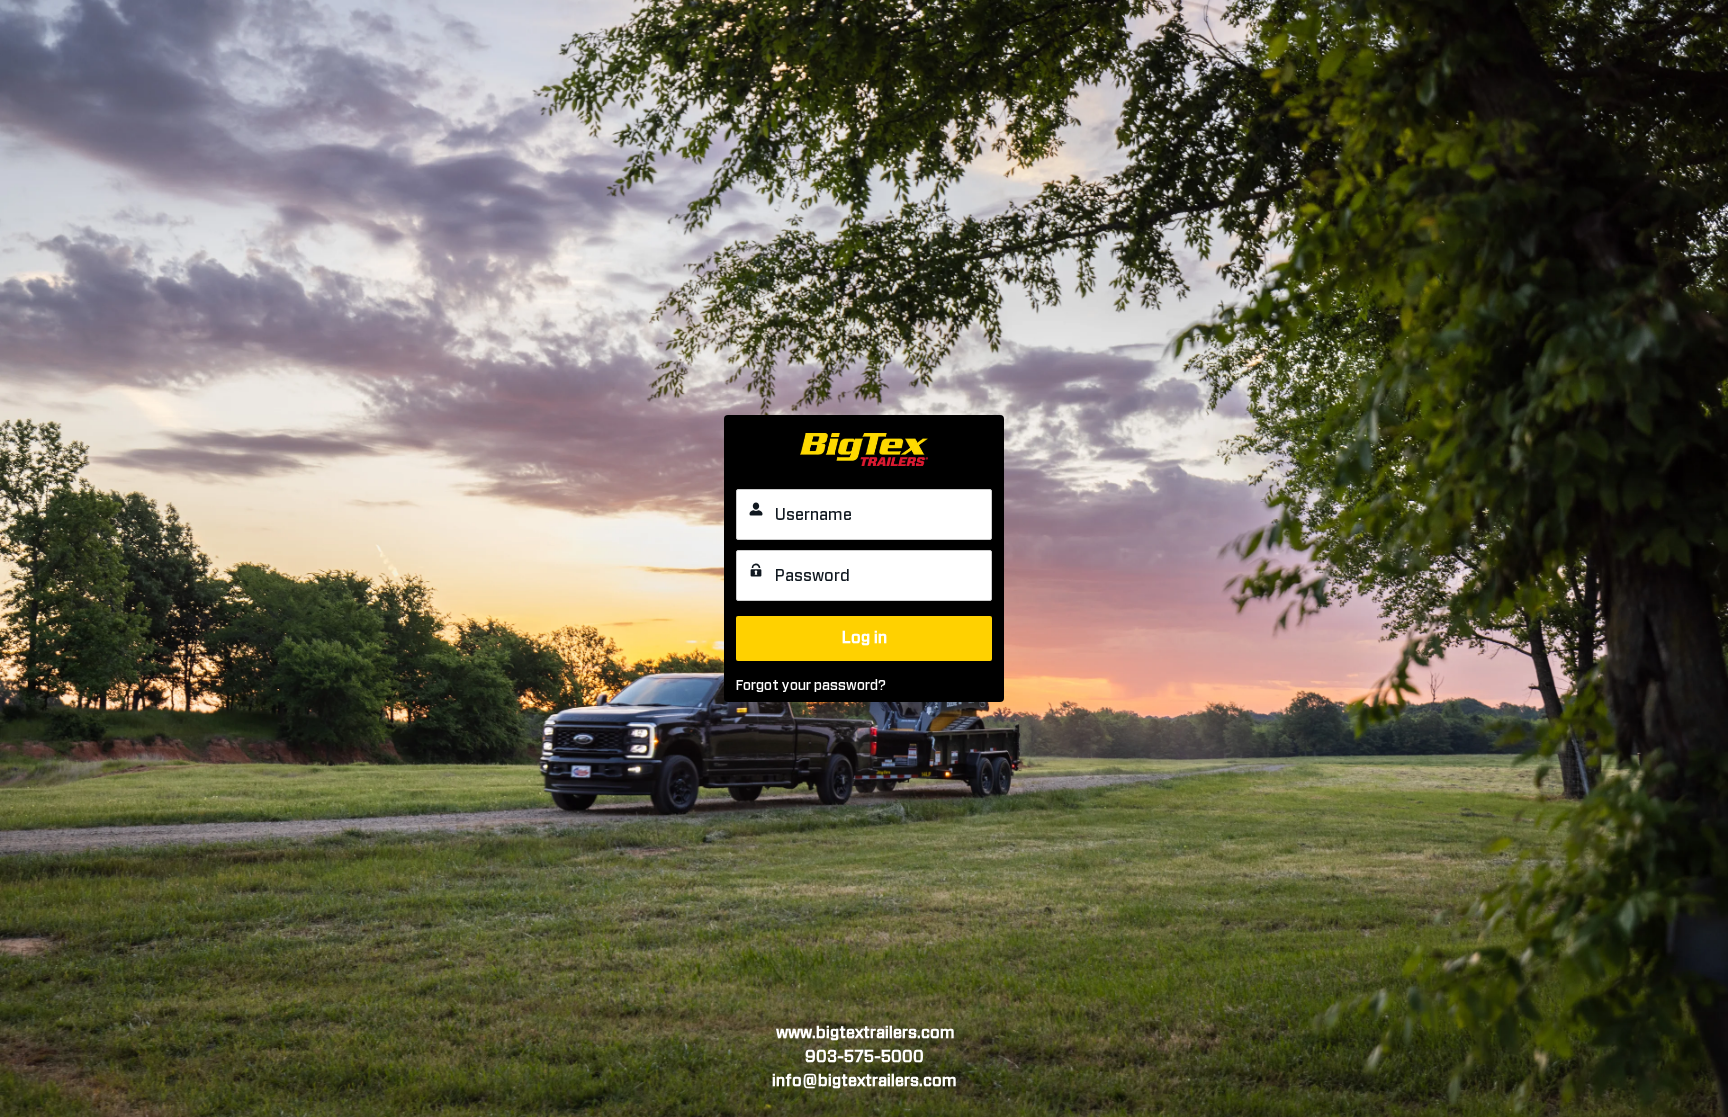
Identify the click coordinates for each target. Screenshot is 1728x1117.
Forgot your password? (811, 686)
